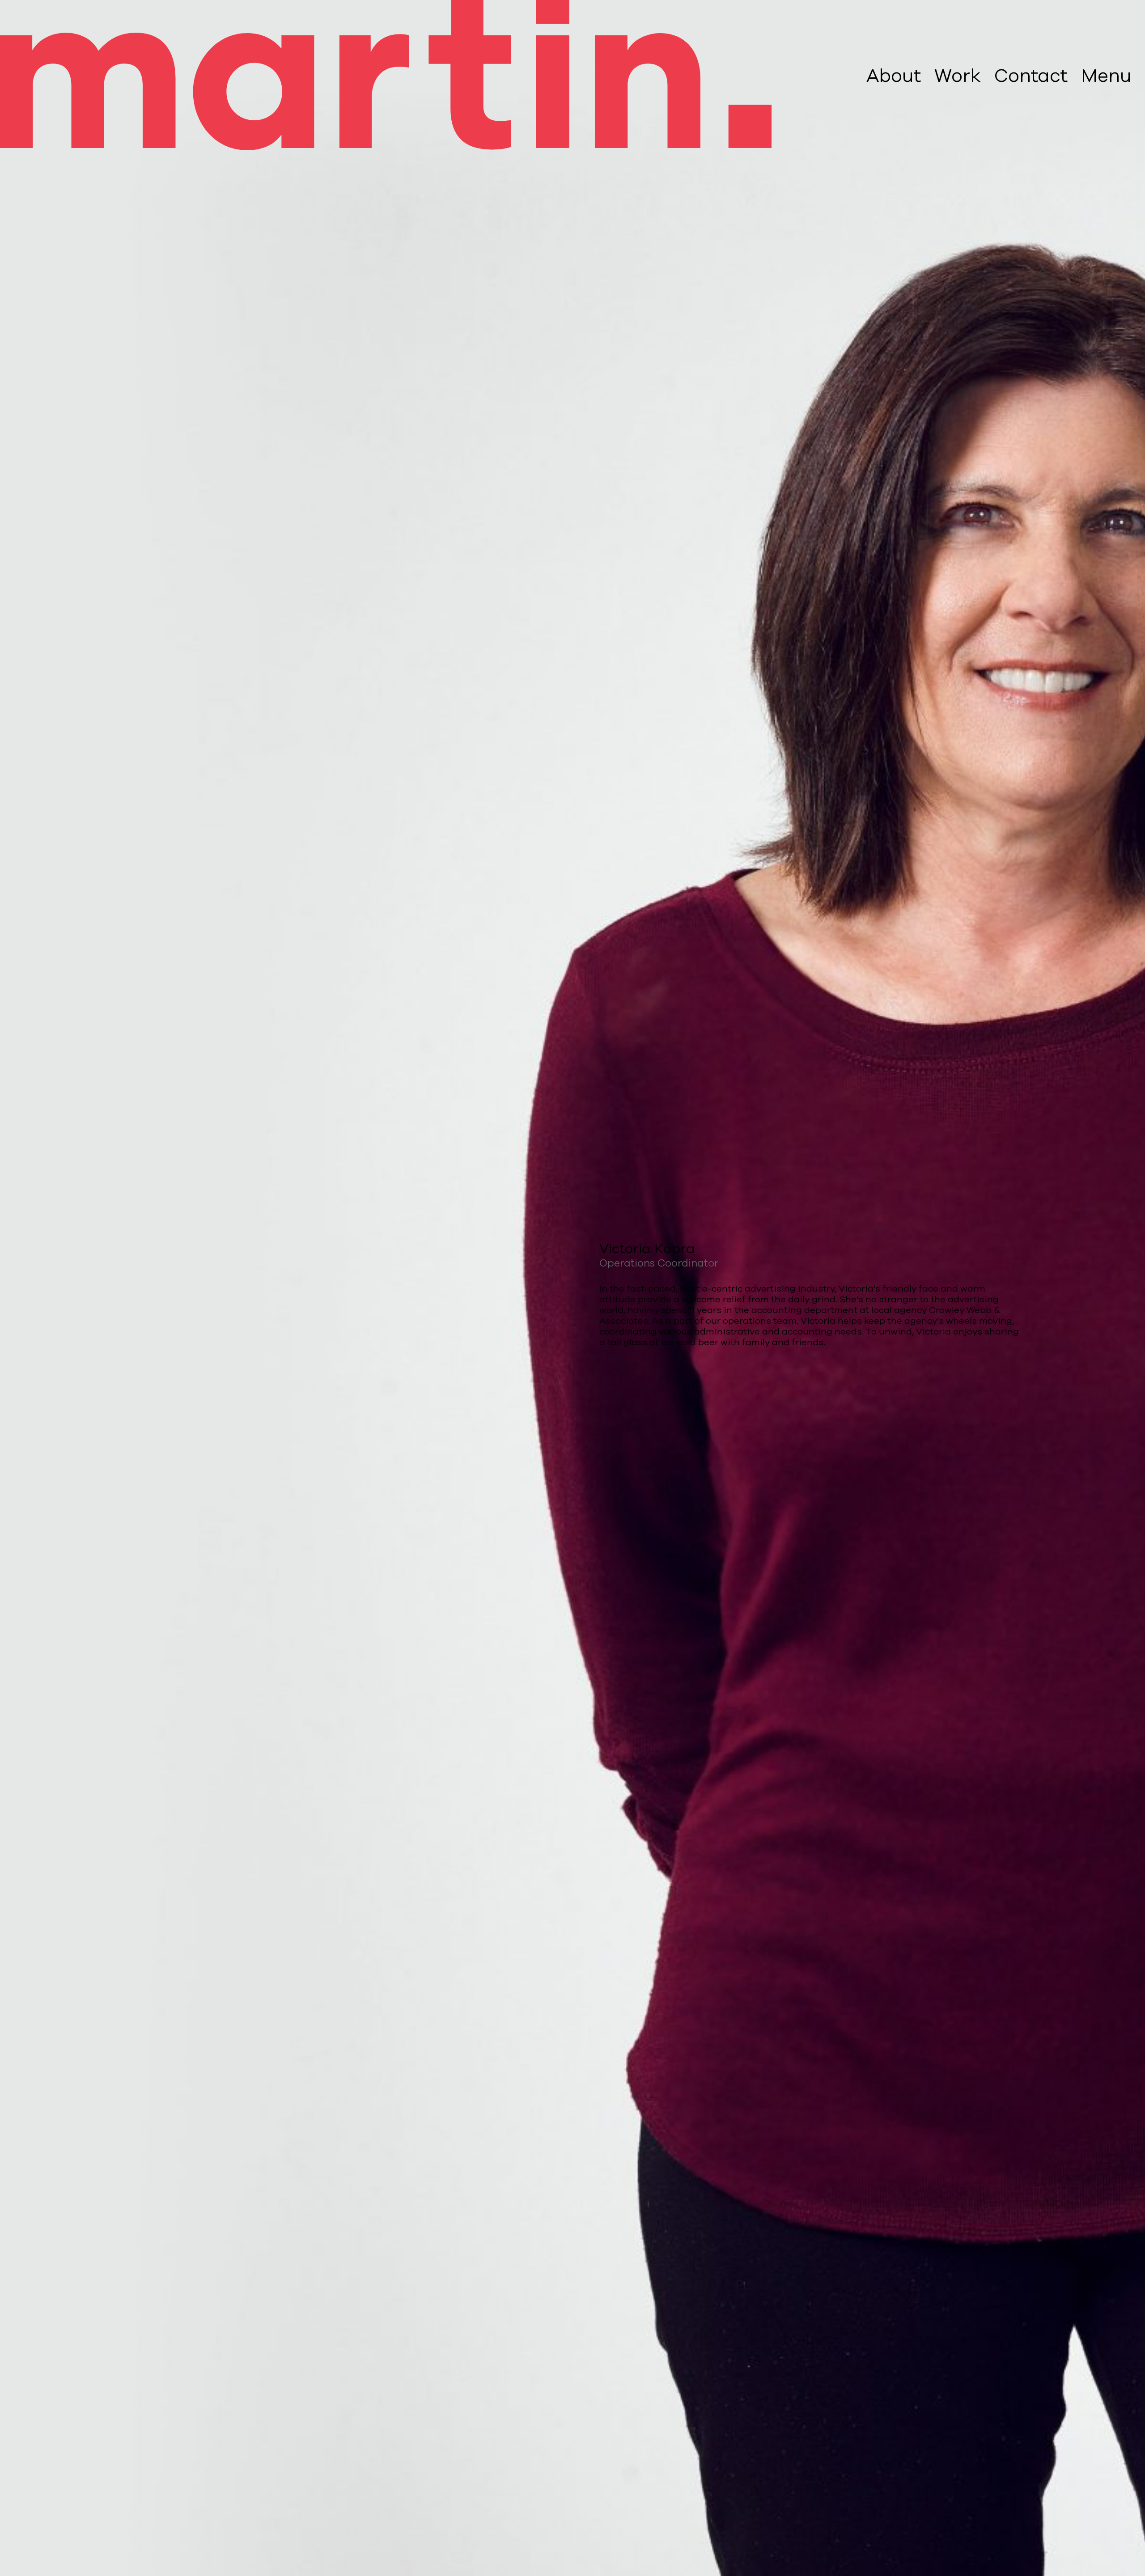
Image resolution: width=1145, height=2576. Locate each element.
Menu (1106, 76)
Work (958, 76)
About (894, 76)
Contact (1031, 76)
